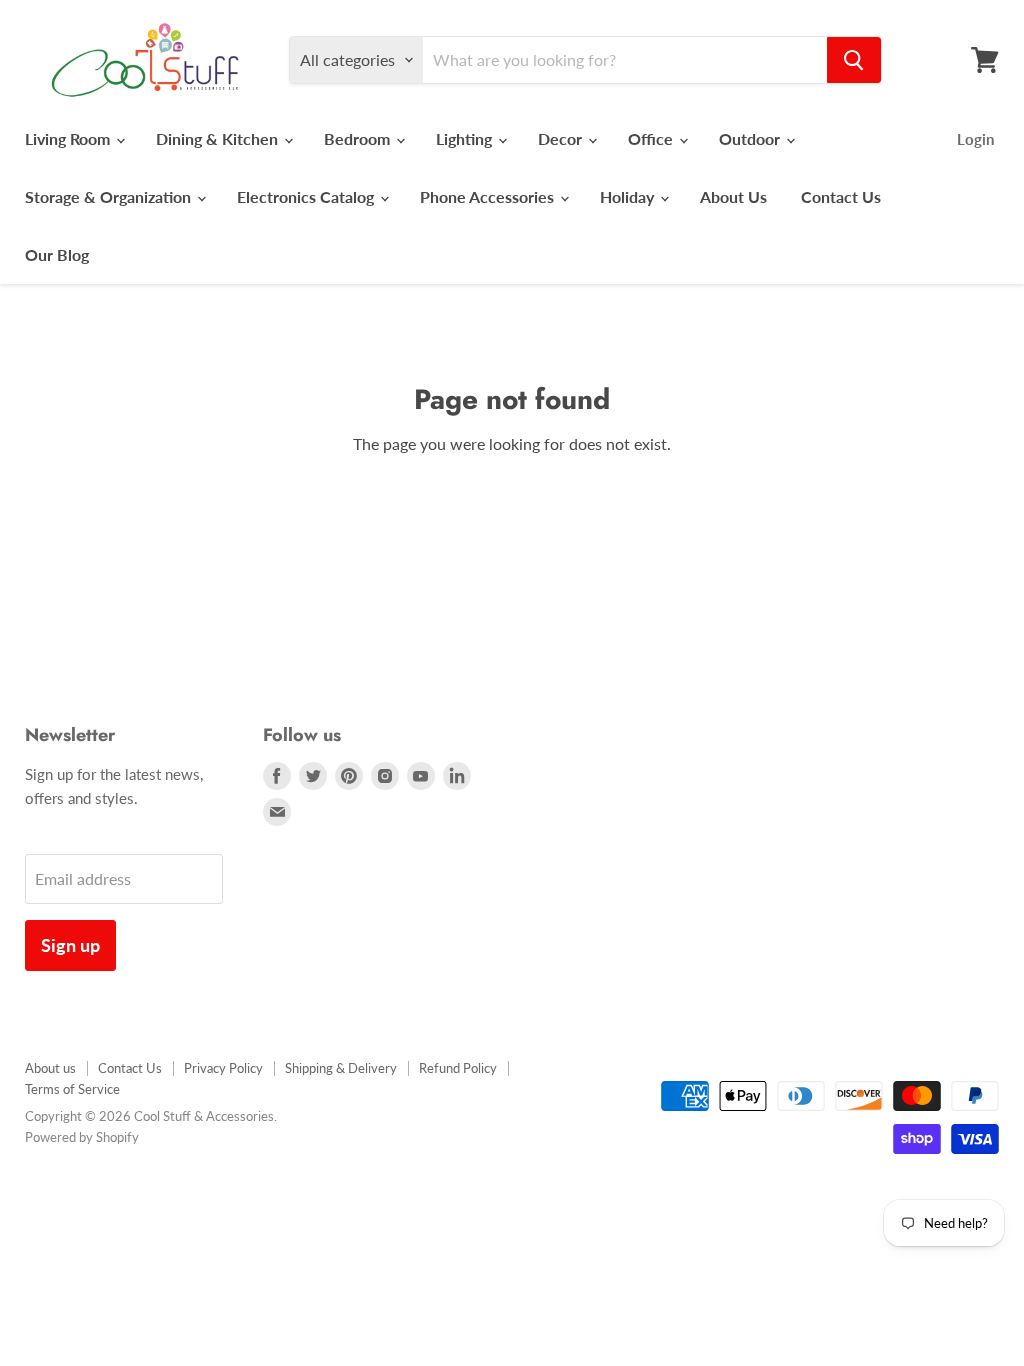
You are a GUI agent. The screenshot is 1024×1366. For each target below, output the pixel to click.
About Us (733, 196)
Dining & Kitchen (219, 138)
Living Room (69, 138)
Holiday (629, 196)
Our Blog (57, 254)
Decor (562, 138)
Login (975, 139)
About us (50, 1068)
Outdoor (751, 138)
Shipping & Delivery (341, 1068)
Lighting (466, 138)
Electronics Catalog (307, 196)
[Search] (854, 60)
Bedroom (359, 138)
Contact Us (841, 196)
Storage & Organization (110, 196)
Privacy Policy (223, 1068)
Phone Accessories (489, 196)
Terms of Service (72, 1089)
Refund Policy (458, 1068)
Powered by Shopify (82, 1137)
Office (652, 138)
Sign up (70, 945)
